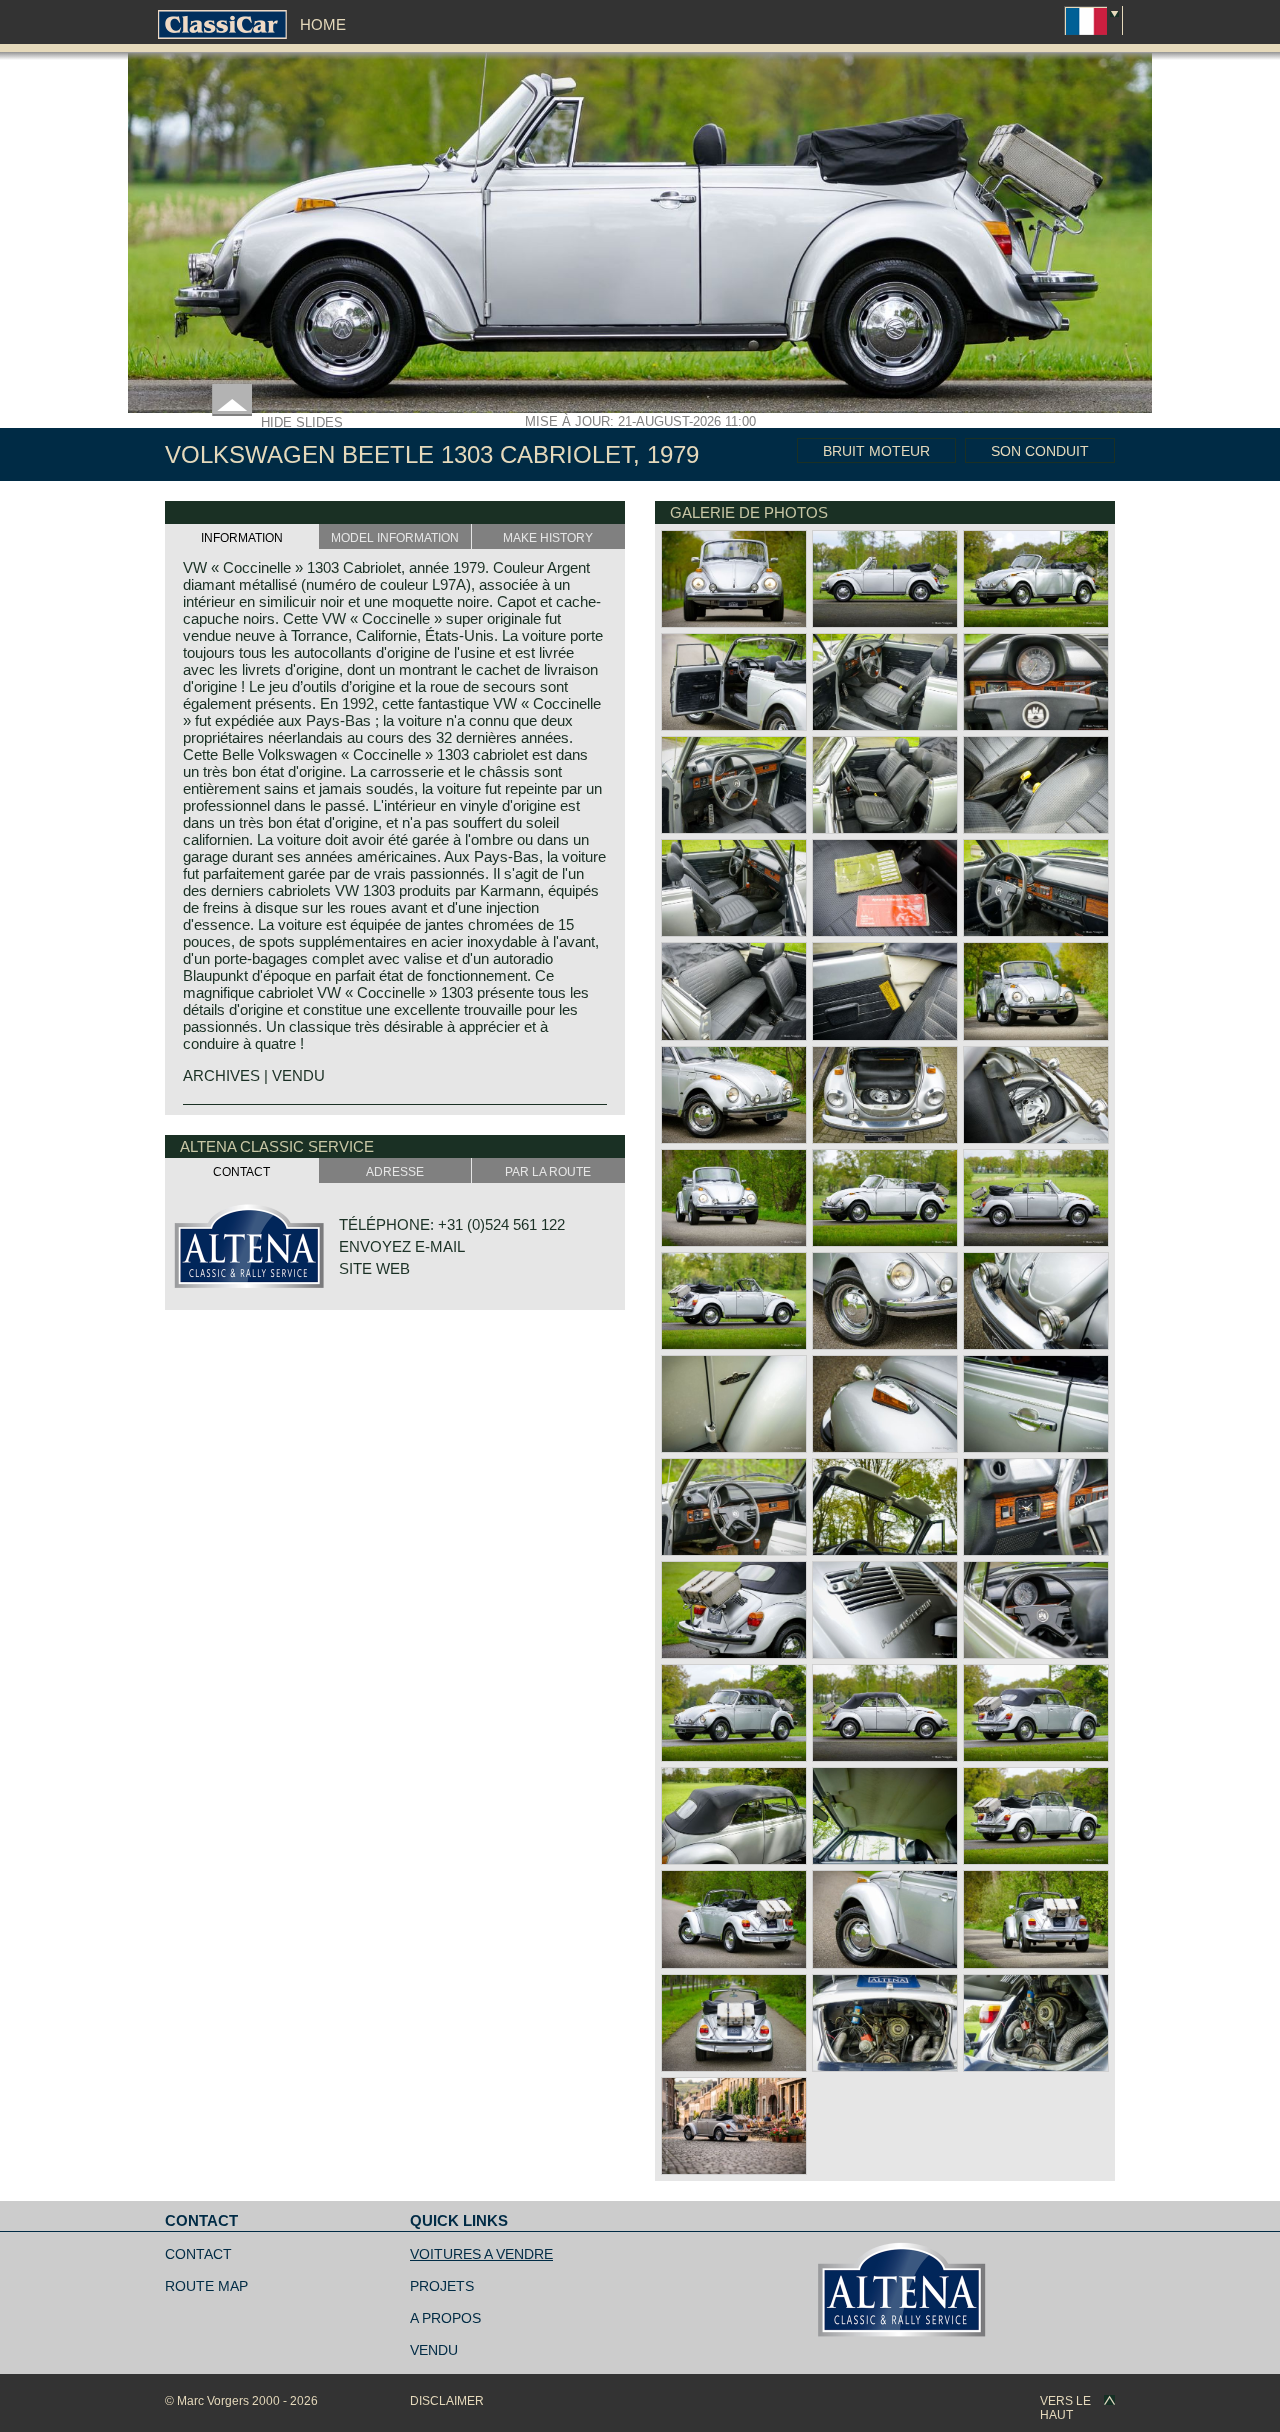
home (323, 24)
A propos (445, 2318)
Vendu (434, 2350)
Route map (206, 2286)
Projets (442, 2286)
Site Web (374, 1268)
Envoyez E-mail (402, 1246)
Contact (198, 2254)
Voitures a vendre (481, 2254)
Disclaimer (447, 2401)
